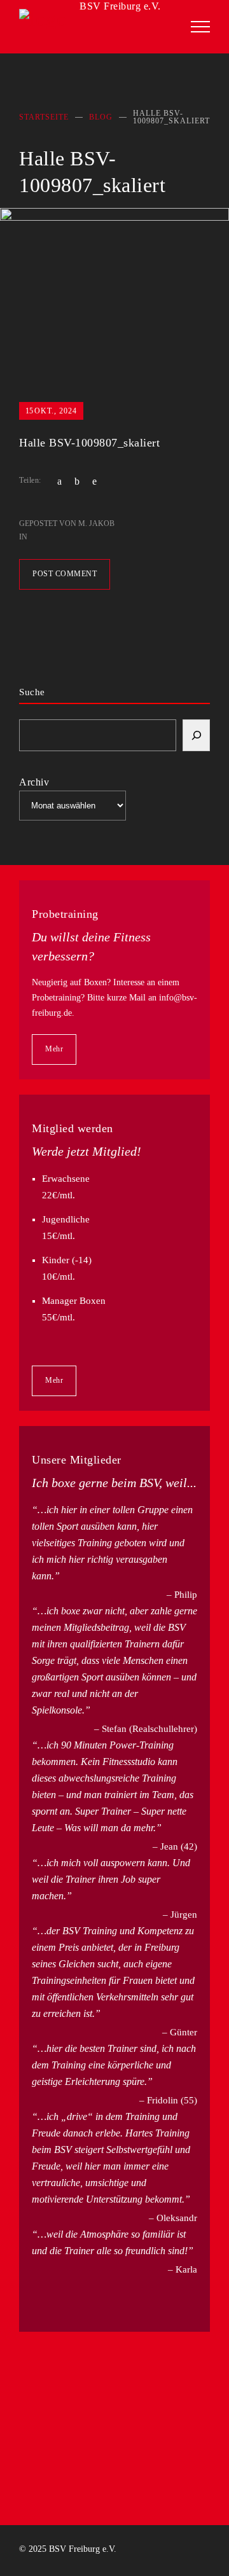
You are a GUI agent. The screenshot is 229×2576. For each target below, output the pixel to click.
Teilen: (30, 480)
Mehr (54, 1049)
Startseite (44, 117)
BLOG (101, 117)
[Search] (196, 735)
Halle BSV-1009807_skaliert (89, 443)
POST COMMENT (65, 574)
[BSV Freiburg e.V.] (95, 22)
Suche (32, 692)
